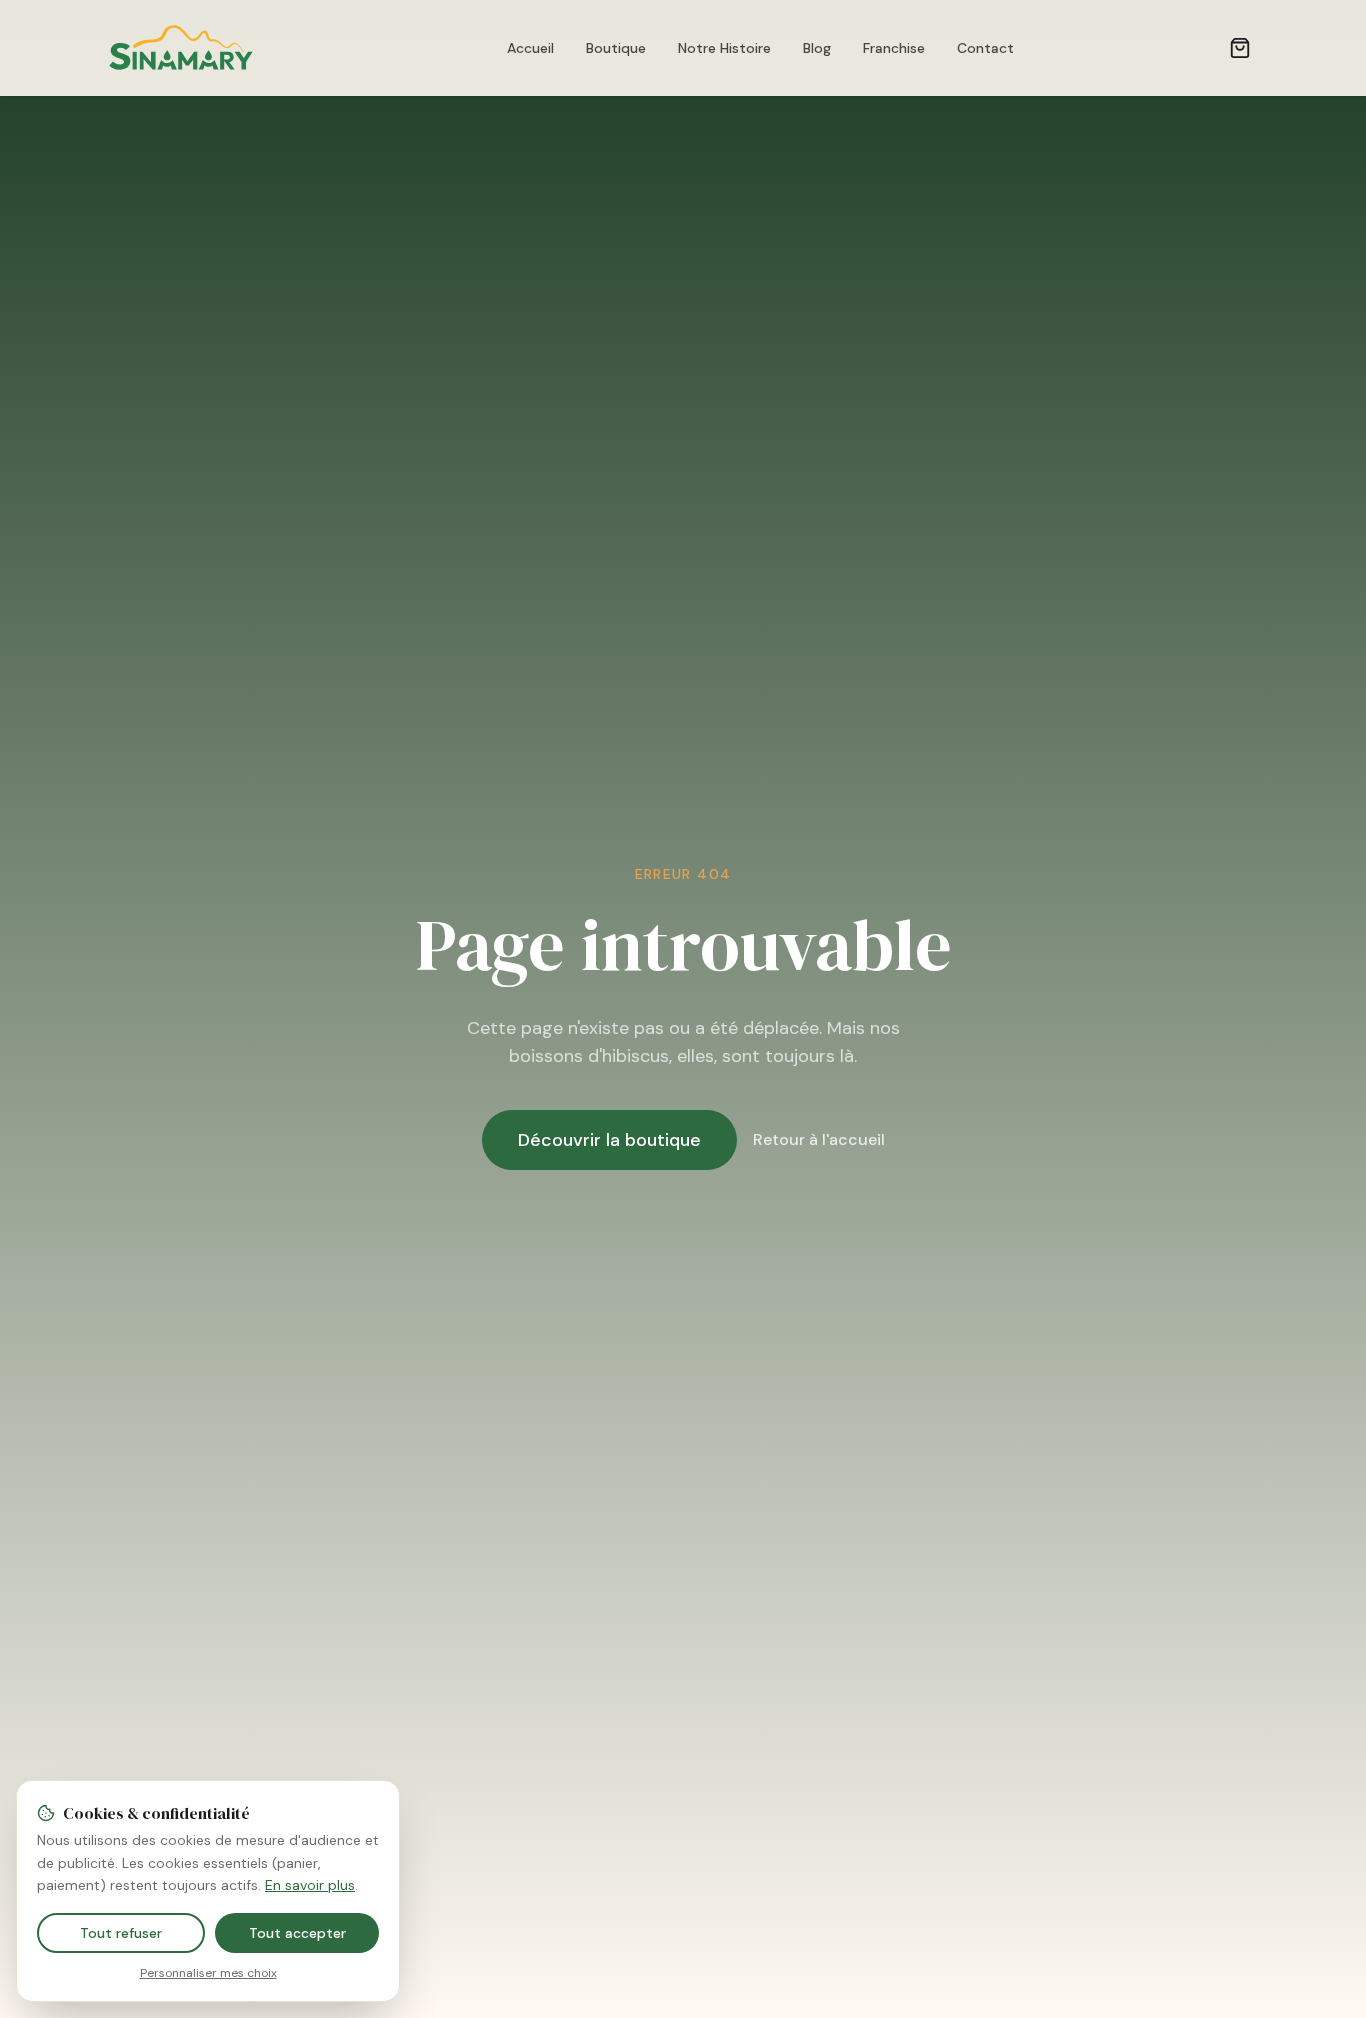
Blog (817, 48)
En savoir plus (310, 1885)
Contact (985, 48)
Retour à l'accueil (819, 1139)
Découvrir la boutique (609, 1140)
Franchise (894, 48)
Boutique (616, 48)
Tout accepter (297, 1933)
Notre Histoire (724, 48)
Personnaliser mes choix (208, 1973)
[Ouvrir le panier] (1240, 48)
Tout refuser (121, 1933)
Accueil (530, 48)
